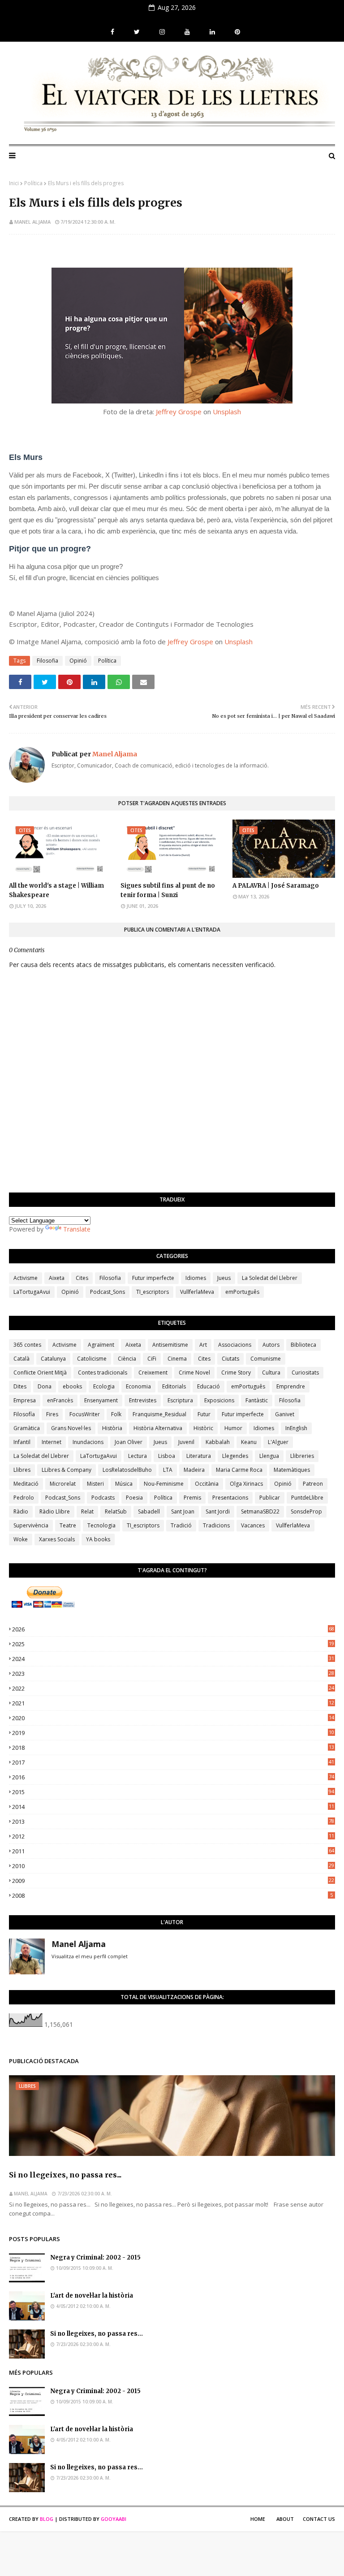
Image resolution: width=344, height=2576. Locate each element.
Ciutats (230, 1359)
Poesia (134, 1498)
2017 (173, 1762)
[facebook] (112, 32)
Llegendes (235, 1456)
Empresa (25, 1400)
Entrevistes (143, 1400)
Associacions (235, 1345)
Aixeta (57, 1278)
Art (203, 1345)
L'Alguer (278, 1442)
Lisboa (167, 1456)
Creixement (153, 1373)
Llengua (269, 1456)
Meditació (26, 1484)
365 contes (27, 1345)
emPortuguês (242, 1292)
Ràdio (21, 1511)
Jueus (224, 1278)
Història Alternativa (158, 1428)
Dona (45, 1386)
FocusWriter (85, 1414)
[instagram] (162, 32)
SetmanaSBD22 (260, 1511)
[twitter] (137, 32)
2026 (173, 1629)
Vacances (253, 1525)
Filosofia (47, 661)
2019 (173, 1733)
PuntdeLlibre (307, 1498)
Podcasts (103, 1498)
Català (21, 1359)
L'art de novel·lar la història (92, 2296)
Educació (209, 1386)
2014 (173, 1807)
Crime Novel (194, 1373)
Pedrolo (24, 1498)
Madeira (194, 1470)
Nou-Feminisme (164, 1484)
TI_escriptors (153, 1292)
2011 (173, 1851)
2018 (173, 1748)
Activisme (26, 1278)
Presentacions (230, 1498)
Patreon (313, 1484)
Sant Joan (183, 1511)
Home (258, 2519)
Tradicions (216, 1525)
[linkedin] (212, 32)
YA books (98, 1539)
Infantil (22, 1442)
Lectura (138, 1456)
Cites (82, 1278)
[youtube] (187, 32)
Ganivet (285, 1414)
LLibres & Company (67, 1470)
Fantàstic (257, 1400)
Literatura (199, 1456)
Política (33, 183)
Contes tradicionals (103, 1373)
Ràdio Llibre (55, 1511)
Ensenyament (101, 1400)
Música (124, 1484)
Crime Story (236, 1373)
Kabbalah (218, 1442)
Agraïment (101, 1345)
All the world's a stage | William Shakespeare (56, 890)
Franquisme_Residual (159, 1414)
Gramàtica (27, 1428)
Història (112, 1428)
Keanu (249, 1442)
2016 (173, 1777)
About (285, 2519)
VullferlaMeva (197, 1292)
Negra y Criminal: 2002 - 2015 (95, 2257)
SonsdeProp (306, 1511)
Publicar (270, 1498)
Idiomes (196, 1278)
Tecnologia (101, 1525)
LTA (168, 1470)
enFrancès (60, 1400)
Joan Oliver (129, 1442)
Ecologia (104, 1386)
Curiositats (305, 1373)
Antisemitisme (170, 1345)
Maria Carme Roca (239, 1470)
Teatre (68, 1525)
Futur (204, 1414)
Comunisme (266, 1359)
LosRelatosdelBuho (127, 1470)
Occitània (207, 1484)
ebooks (72, 1386)
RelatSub (116, 1511)
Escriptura (180, 1400)
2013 (173, 1821)
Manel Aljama (32, 222)
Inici (14, 183)
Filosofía (24, 1414)
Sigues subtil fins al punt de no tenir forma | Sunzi (168, 890)
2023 (173, 1674)
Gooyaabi (114, 2519)
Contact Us (319, 2519)
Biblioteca (303, 1345)
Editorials (174, 1386)
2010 (173, 1866)
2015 (173, 1792)
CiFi (152, 1359)
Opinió (78, 661)
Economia (138, 1386)
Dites (20, 1386)
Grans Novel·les (71, 1428)
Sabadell (149, 1511)
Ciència (127, 1359)
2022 (173, 1688)
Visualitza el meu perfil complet (90, 1956)
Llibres (22, 1470)
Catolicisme (92, 1359)
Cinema (177, 1359)
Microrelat (63, 1484)
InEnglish (296, 1428)
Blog (47, 2519)
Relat (87, 1511)
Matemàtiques (292, 1470)
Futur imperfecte (153, 1278)
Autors (271, 1345)
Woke (21, 1539)
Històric (203, 1428)
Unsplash (227, 412)
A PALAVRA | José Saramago (276, 886)
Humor (233, 1428)
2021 (173, 1703)
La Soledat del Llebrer (270, 1278)
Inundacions (88, 1442)
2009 (173, 1881)
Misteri (95, 1484)
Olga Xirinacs (246, 1484)
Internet (52, 1442)
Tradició (181, 1525)
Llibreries (302, 1456)
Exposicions (219, 1400)
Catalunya (53, 1359)
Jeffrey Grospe (179, 412)
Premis (192, 1498)
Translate (77, 1229)
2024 (173, 1659)
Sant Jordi (218, 1511)
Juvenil (186, 1442)
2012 (173, 1836)
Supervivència (31, 1525)
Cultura (271, 1373)
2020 (173, 1718)
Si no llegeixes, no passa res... (65, 2175)
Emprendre (291, 1386)
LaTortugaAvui (32, 1292)
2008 (172, 1895)
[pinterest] (236, 32)
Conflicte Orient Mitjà (40, 1373)
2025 (173, 1644)
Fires (52, 1414)
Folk (116, 1414)
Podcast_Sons (107, 1292)
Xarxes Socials (57, 1539)
